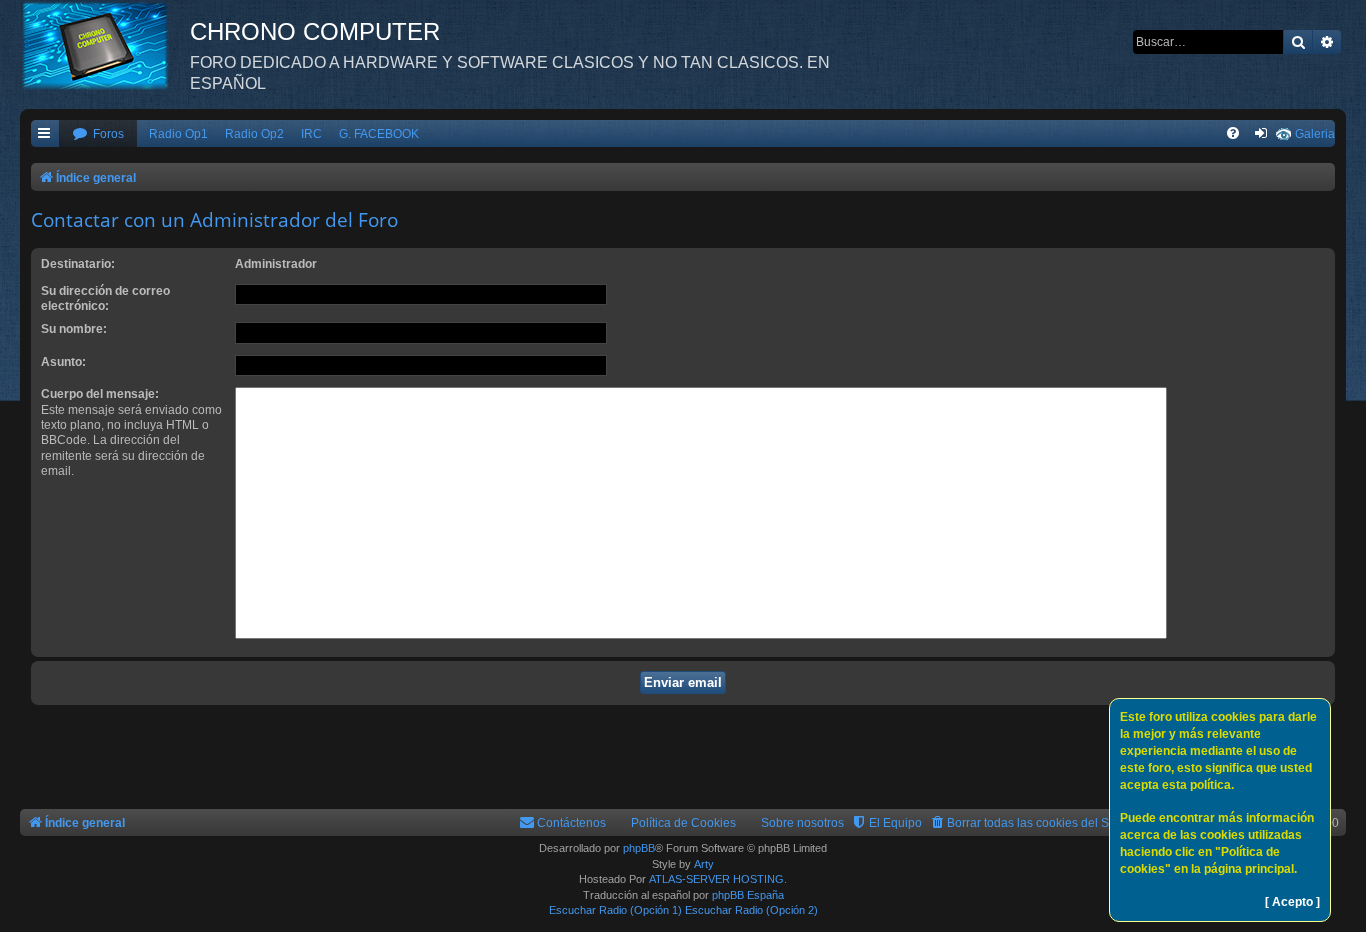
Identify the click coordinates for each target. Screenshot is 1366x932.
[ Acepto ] (1292, 902)
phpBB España (748, 895)
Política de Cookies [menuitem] (683, 823)
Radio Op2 (254, 134)
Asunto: (63, 362)
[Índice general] (105, 45)
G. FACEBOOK (379, 134)
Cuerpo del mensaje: (100, 394)
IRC (311, 134)
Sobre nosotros (802, 823)
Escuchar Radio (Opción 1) (615, 910)
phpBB (639, 848)
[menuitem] (98, 134)
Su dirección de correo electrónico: (105, 298)
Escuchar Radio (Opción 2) (751, 910)
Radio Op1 (178, 134)
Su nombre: (74, 329)
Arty (704, 864)
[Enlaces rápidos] (45, 134)
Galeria (1315, 134)
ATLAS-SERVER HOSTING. (718, 879)
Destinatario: (78, 264)
